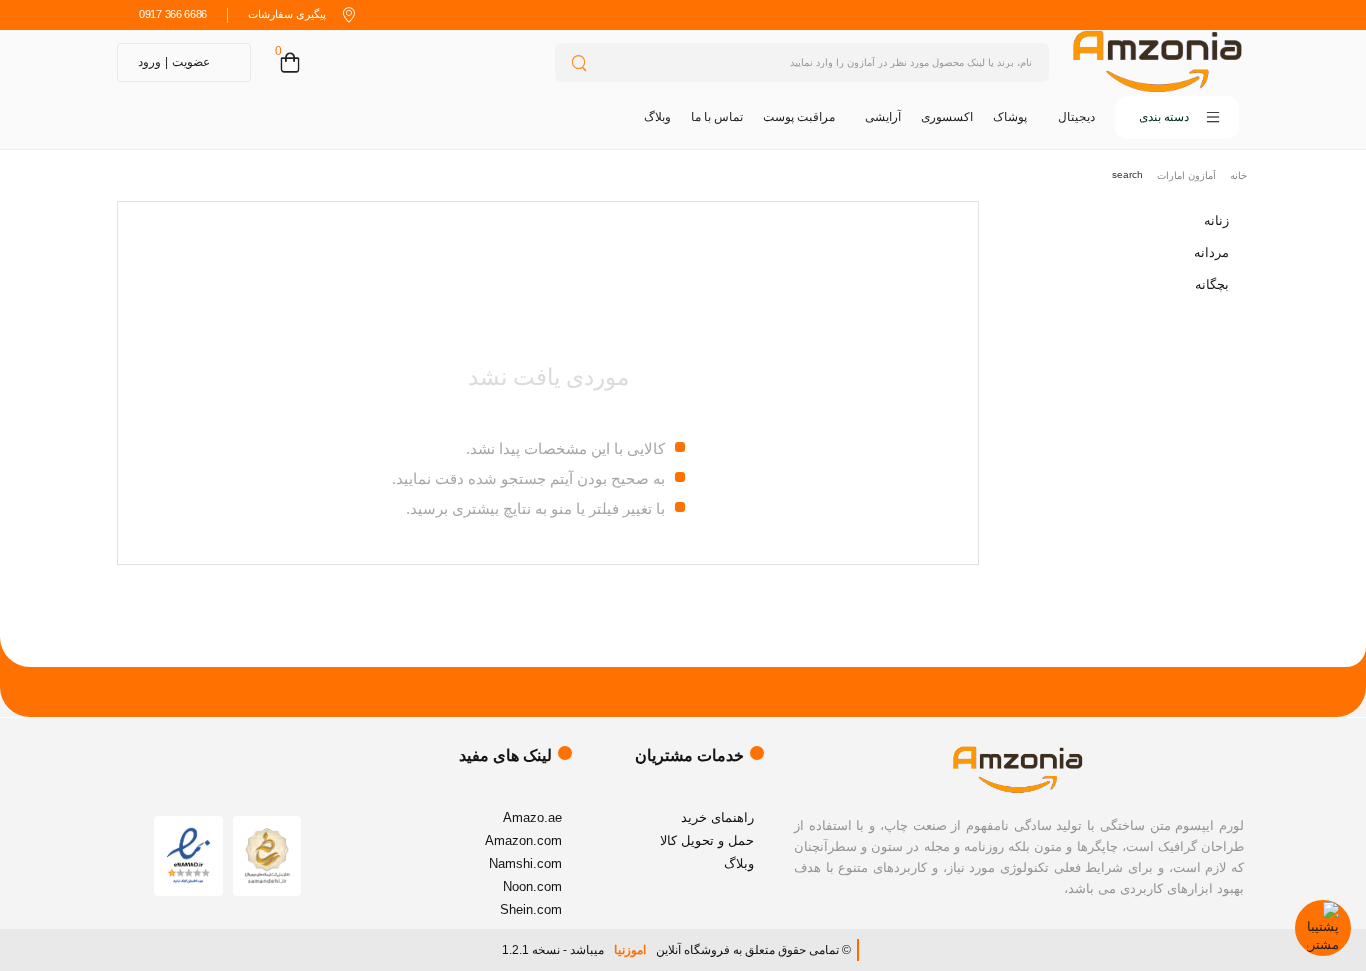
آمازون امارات (1186, 175)
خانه (1238, 175)
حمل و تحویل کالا (707, 840)
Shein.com (531, 909)
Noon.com (532, 886)
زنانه (1216, 220)
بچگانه (1212, 284)
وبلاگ (657, 117)
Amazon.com (523, 840)
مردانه (1211, 252)
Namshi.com (525, 863)
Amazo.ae (532, 817)
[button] (1177, 117)
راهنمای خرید (717, 817)
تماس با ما (717, 117)
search (1127, 174)
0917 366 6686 (173, 14)
